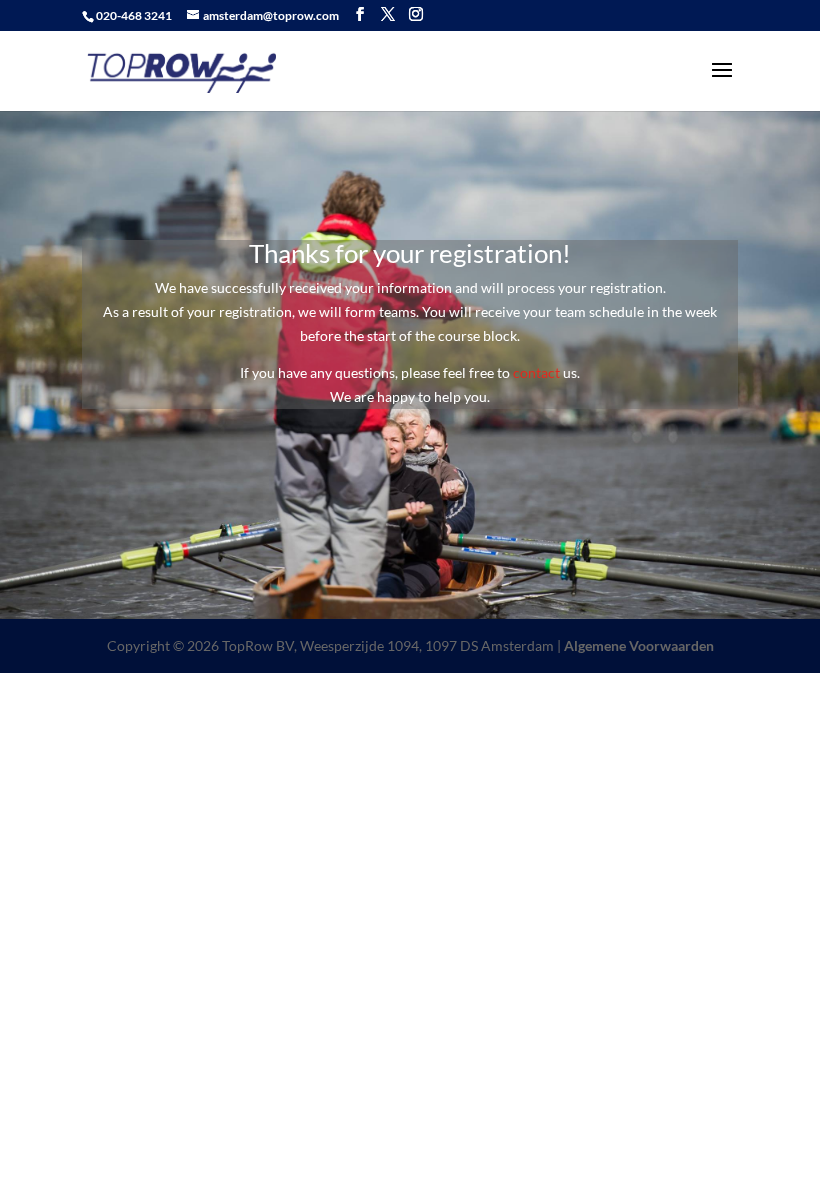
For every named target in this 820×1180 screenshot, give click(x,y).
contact (536, 372)
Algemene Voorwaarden (639, 645)
